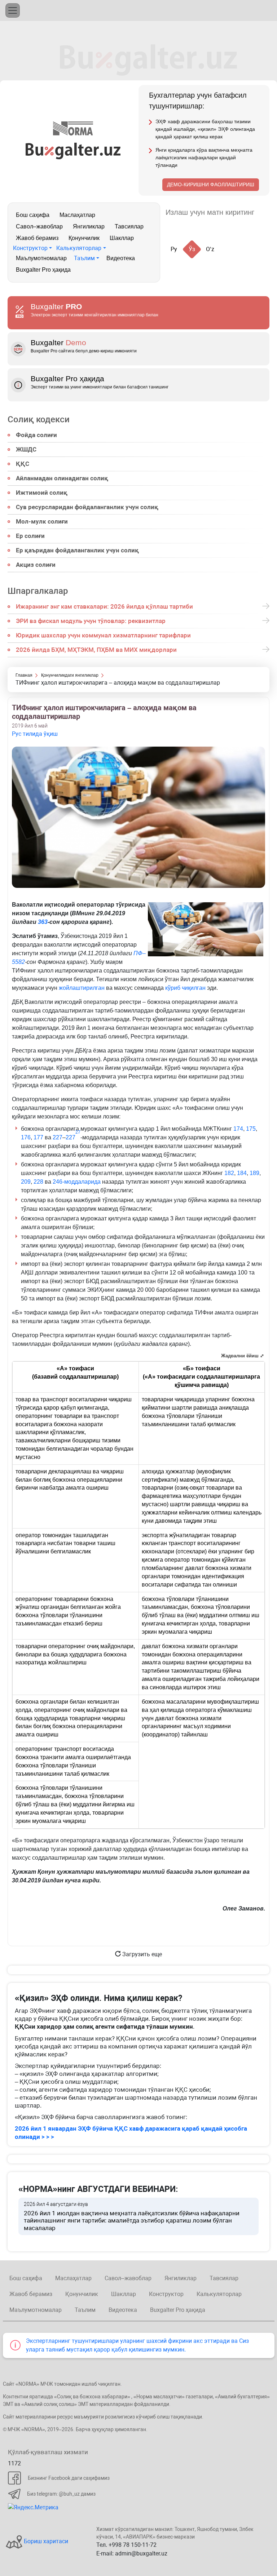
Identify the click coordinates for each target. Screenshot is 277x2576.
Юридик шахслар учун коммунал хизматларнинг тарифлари (103, 635)
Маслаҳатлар (77, 215)
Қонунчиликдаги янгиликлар (70, 675)
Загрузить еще (141, 1954)
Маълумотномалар (41, 258)
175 (251, 1129)
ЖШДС (26, 449)
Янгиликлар (89, 226)
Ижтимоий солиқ (42, 493)
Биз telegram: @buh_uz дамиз (61, 2494)
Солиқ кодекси (39, 419)
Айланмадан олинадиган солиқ (62, 478)
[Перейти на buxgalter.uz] (73, 150)
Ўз (192, 249)
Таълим (84, 258)
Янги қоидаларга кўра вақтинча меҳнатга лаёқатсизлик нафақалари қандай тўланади (204, 157)
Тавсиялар (129, 226)
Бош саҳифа (33, 215)
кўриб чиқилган (185, 988)
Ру (174, 249)
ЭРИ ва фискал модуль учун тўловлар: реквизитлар (91, 621)
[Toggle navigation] (13, 10)
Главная (24, 675)
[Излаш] (267, 212)
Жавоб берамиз (37, 238)
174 (238, 1129)
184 (242, 1173)
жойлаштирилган (82, 988)
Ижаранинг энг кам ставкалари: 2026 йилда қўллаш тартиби (104, 606)
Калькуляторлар (79, 248)
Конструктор (30, 248)
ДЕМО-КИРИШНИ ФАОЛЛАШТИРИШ (211, 184)
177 (38, 1137)
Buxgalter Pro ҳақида (43, 270)
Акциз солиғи (36, 565)
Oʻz (210, 249)
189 (254, 1173)
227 (58, 1137)
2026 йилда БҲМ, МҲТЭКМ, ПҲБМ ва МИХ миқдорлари (96, 650)
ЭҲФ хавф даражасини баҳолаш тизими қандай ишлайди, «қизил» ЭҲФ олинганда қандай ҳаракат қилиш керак (205, 129)
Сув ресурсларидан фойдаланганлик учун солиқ (87, 507)
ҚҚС (23, 464)
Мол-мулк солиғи (42, 521)
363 (43, 922)
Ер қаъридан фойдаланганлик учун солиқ (77, 550)
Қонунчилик (84, 238)
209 (26, 1182)
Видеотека (121, 258)
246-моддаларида (77, 1182)
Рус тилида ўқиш (35, 734)
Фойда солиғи (36, 435)
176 (26, 1137)
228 (38, 1182)
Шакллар (122, 238)
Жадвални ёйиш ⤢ (243, 1356)
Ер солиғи (30, 536)
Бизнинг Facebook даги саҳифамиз (69, 2478)
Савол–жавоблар (39, 226)
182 (229, 1173)
